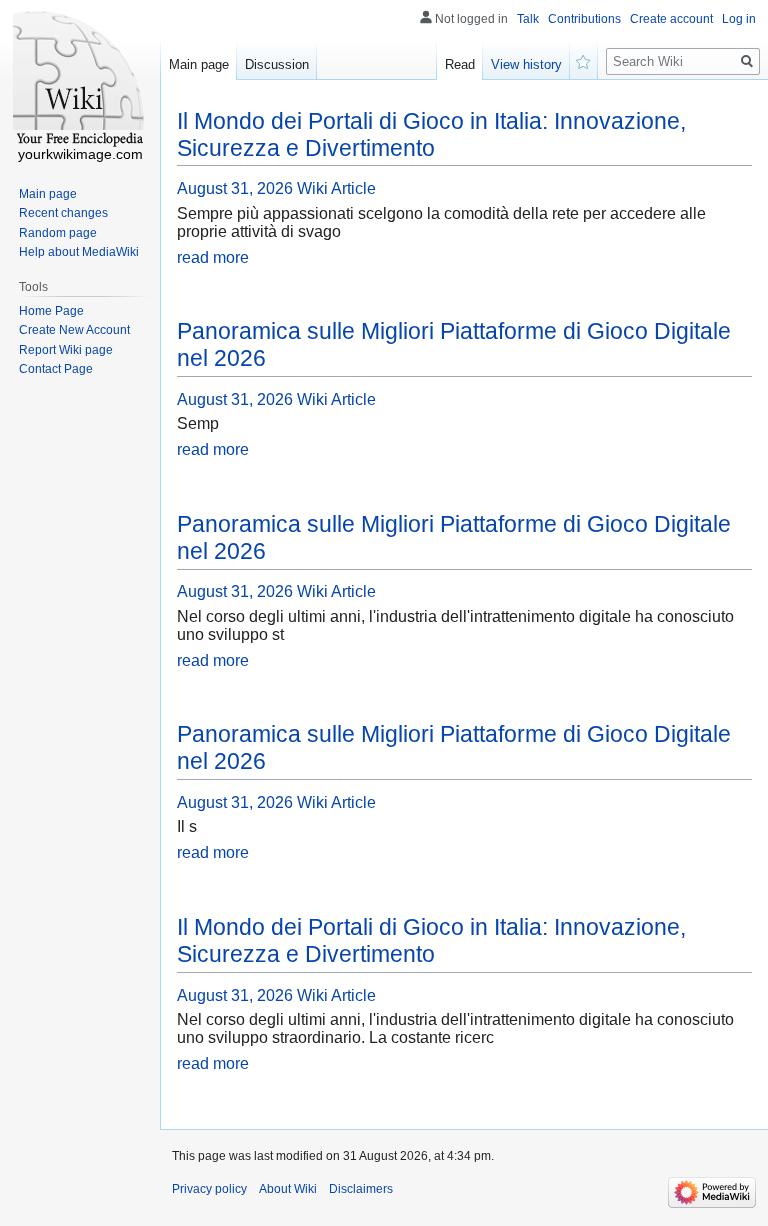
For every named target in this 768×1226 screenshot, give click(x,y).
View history (526, 64)
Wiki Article (336, 188)
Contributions (584, 19)
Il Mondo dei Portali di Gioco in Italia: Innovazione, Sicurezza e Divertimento (431, 134)
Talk (528, 19)
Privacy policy (209, 1189)
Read (460, 64)
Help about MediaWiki (79, 252)
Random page (58, 233)
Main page (199, 64)
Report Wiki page (66, 350)
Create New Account (74, 330)
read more (213, 257)
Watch (584, 60)
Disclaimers (361, 1189)
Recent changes (63, 213)
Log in (739, 19)
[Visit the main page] (80, 80)
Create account (671, 19)
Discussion (277, 64)
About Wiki (288, 1189)
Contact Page (56, 369)
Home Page (51, 311)
